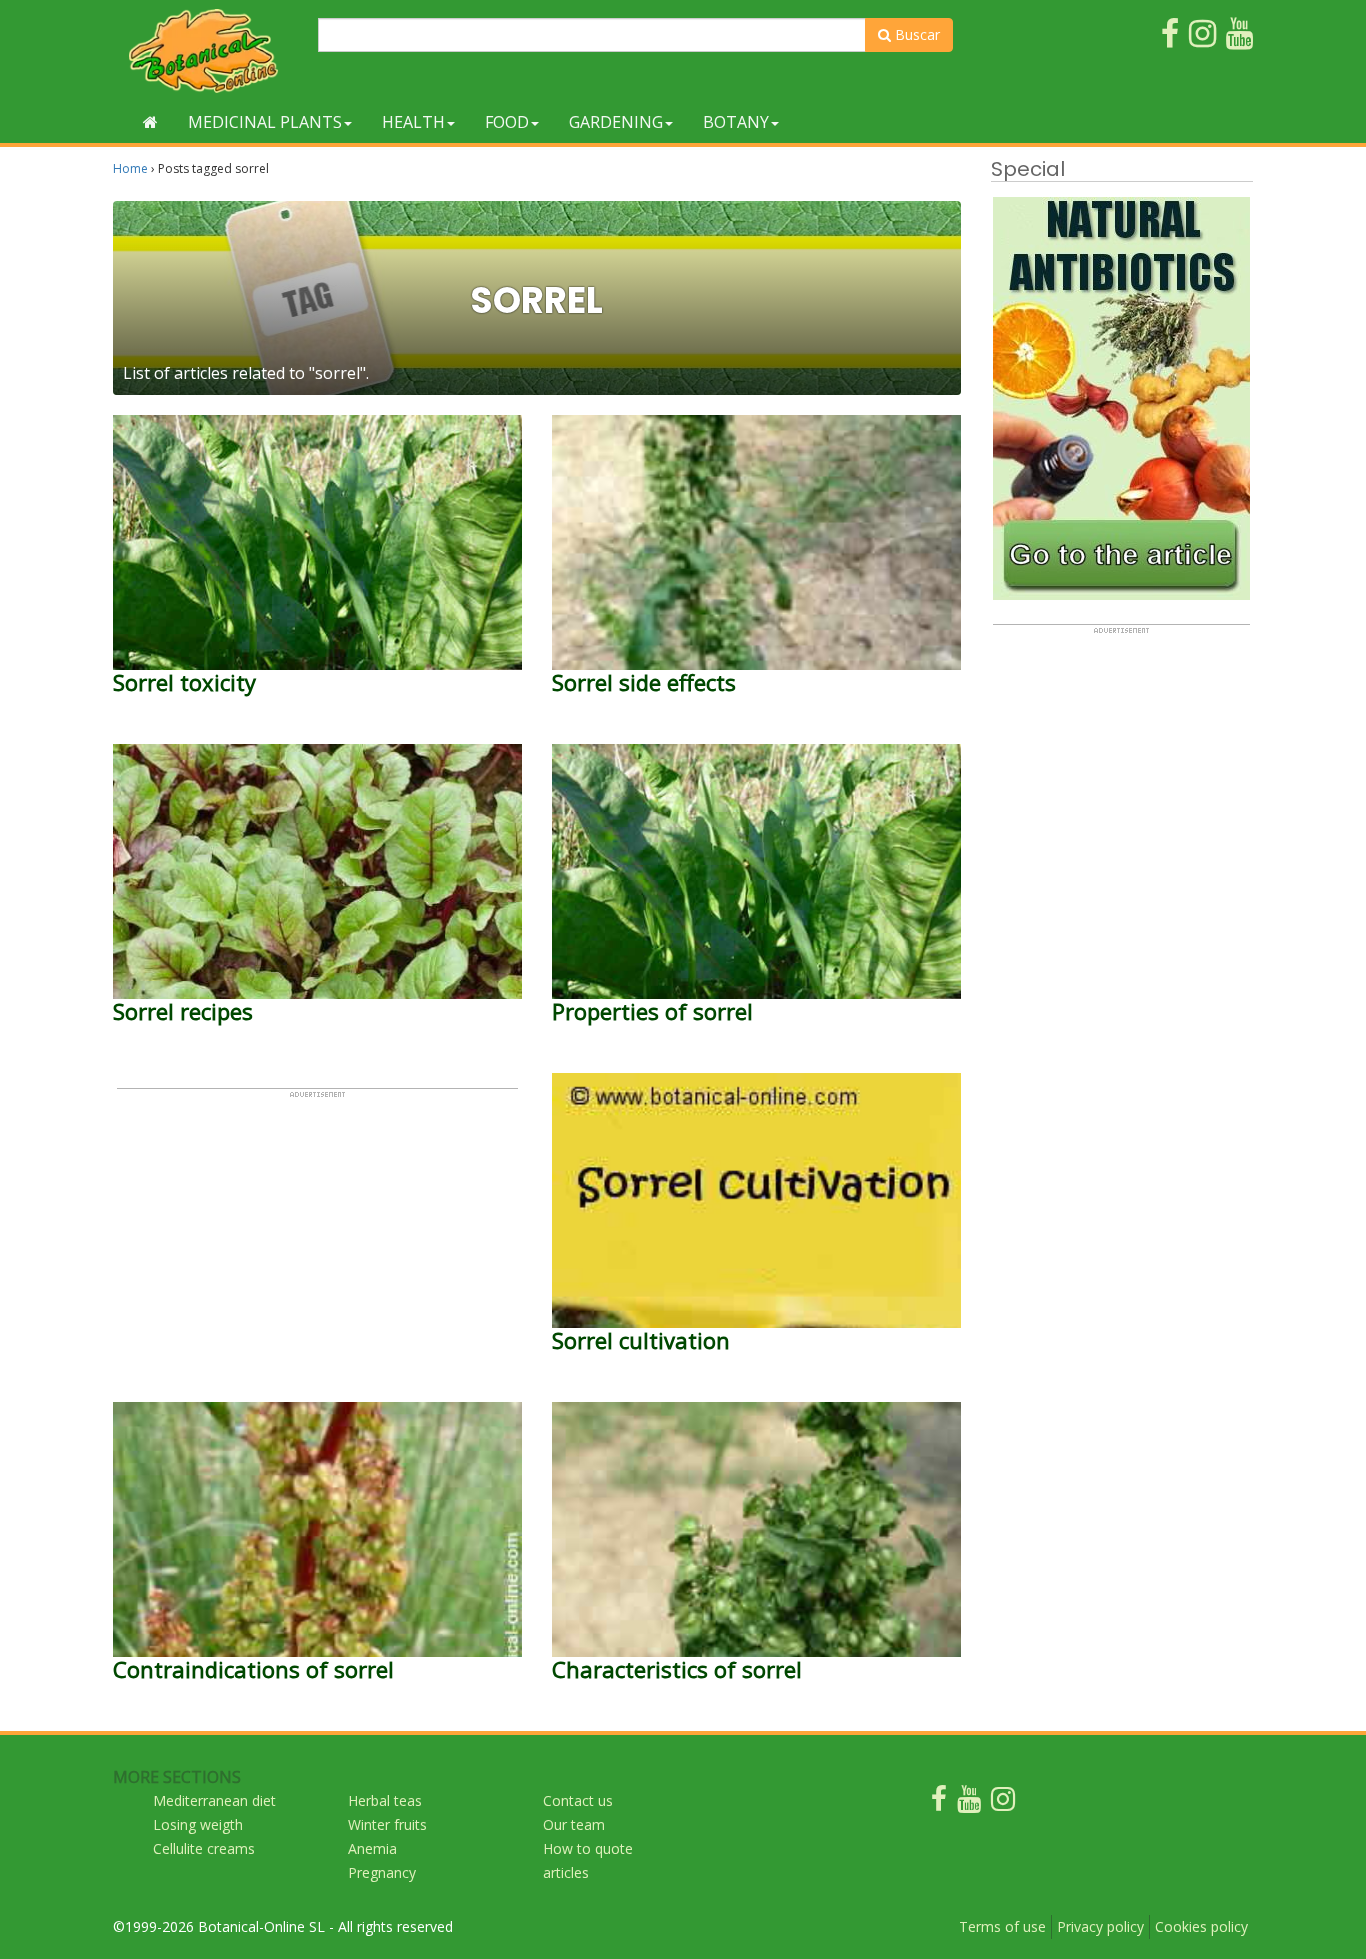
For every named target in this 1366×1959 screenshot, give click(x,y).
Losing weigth (198, 1824)
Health (413, 122)
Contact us (578, 1800)
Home (130, 168)
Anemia (372, 1848)
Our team (574, 1824)
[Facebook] (939, 1803)
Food (507, 122)
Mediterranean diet (214, 1800)
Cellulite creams (204, 1848)
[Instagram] (1003, 1803)
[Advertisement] (317, 1239)
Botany (736, 122)
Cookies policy (1201, 1926)
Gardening (616, 122)
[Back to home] (150, 122)
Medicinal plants (265, 122)
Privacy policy (1100, 1926)
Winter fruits (387, 1824)
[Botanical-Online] (208, 50)
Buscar (915, 34)
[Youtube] (969, 1803)
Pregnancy (382, 1872)
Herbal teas (385, 1800)
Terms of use (1002, 1926)
